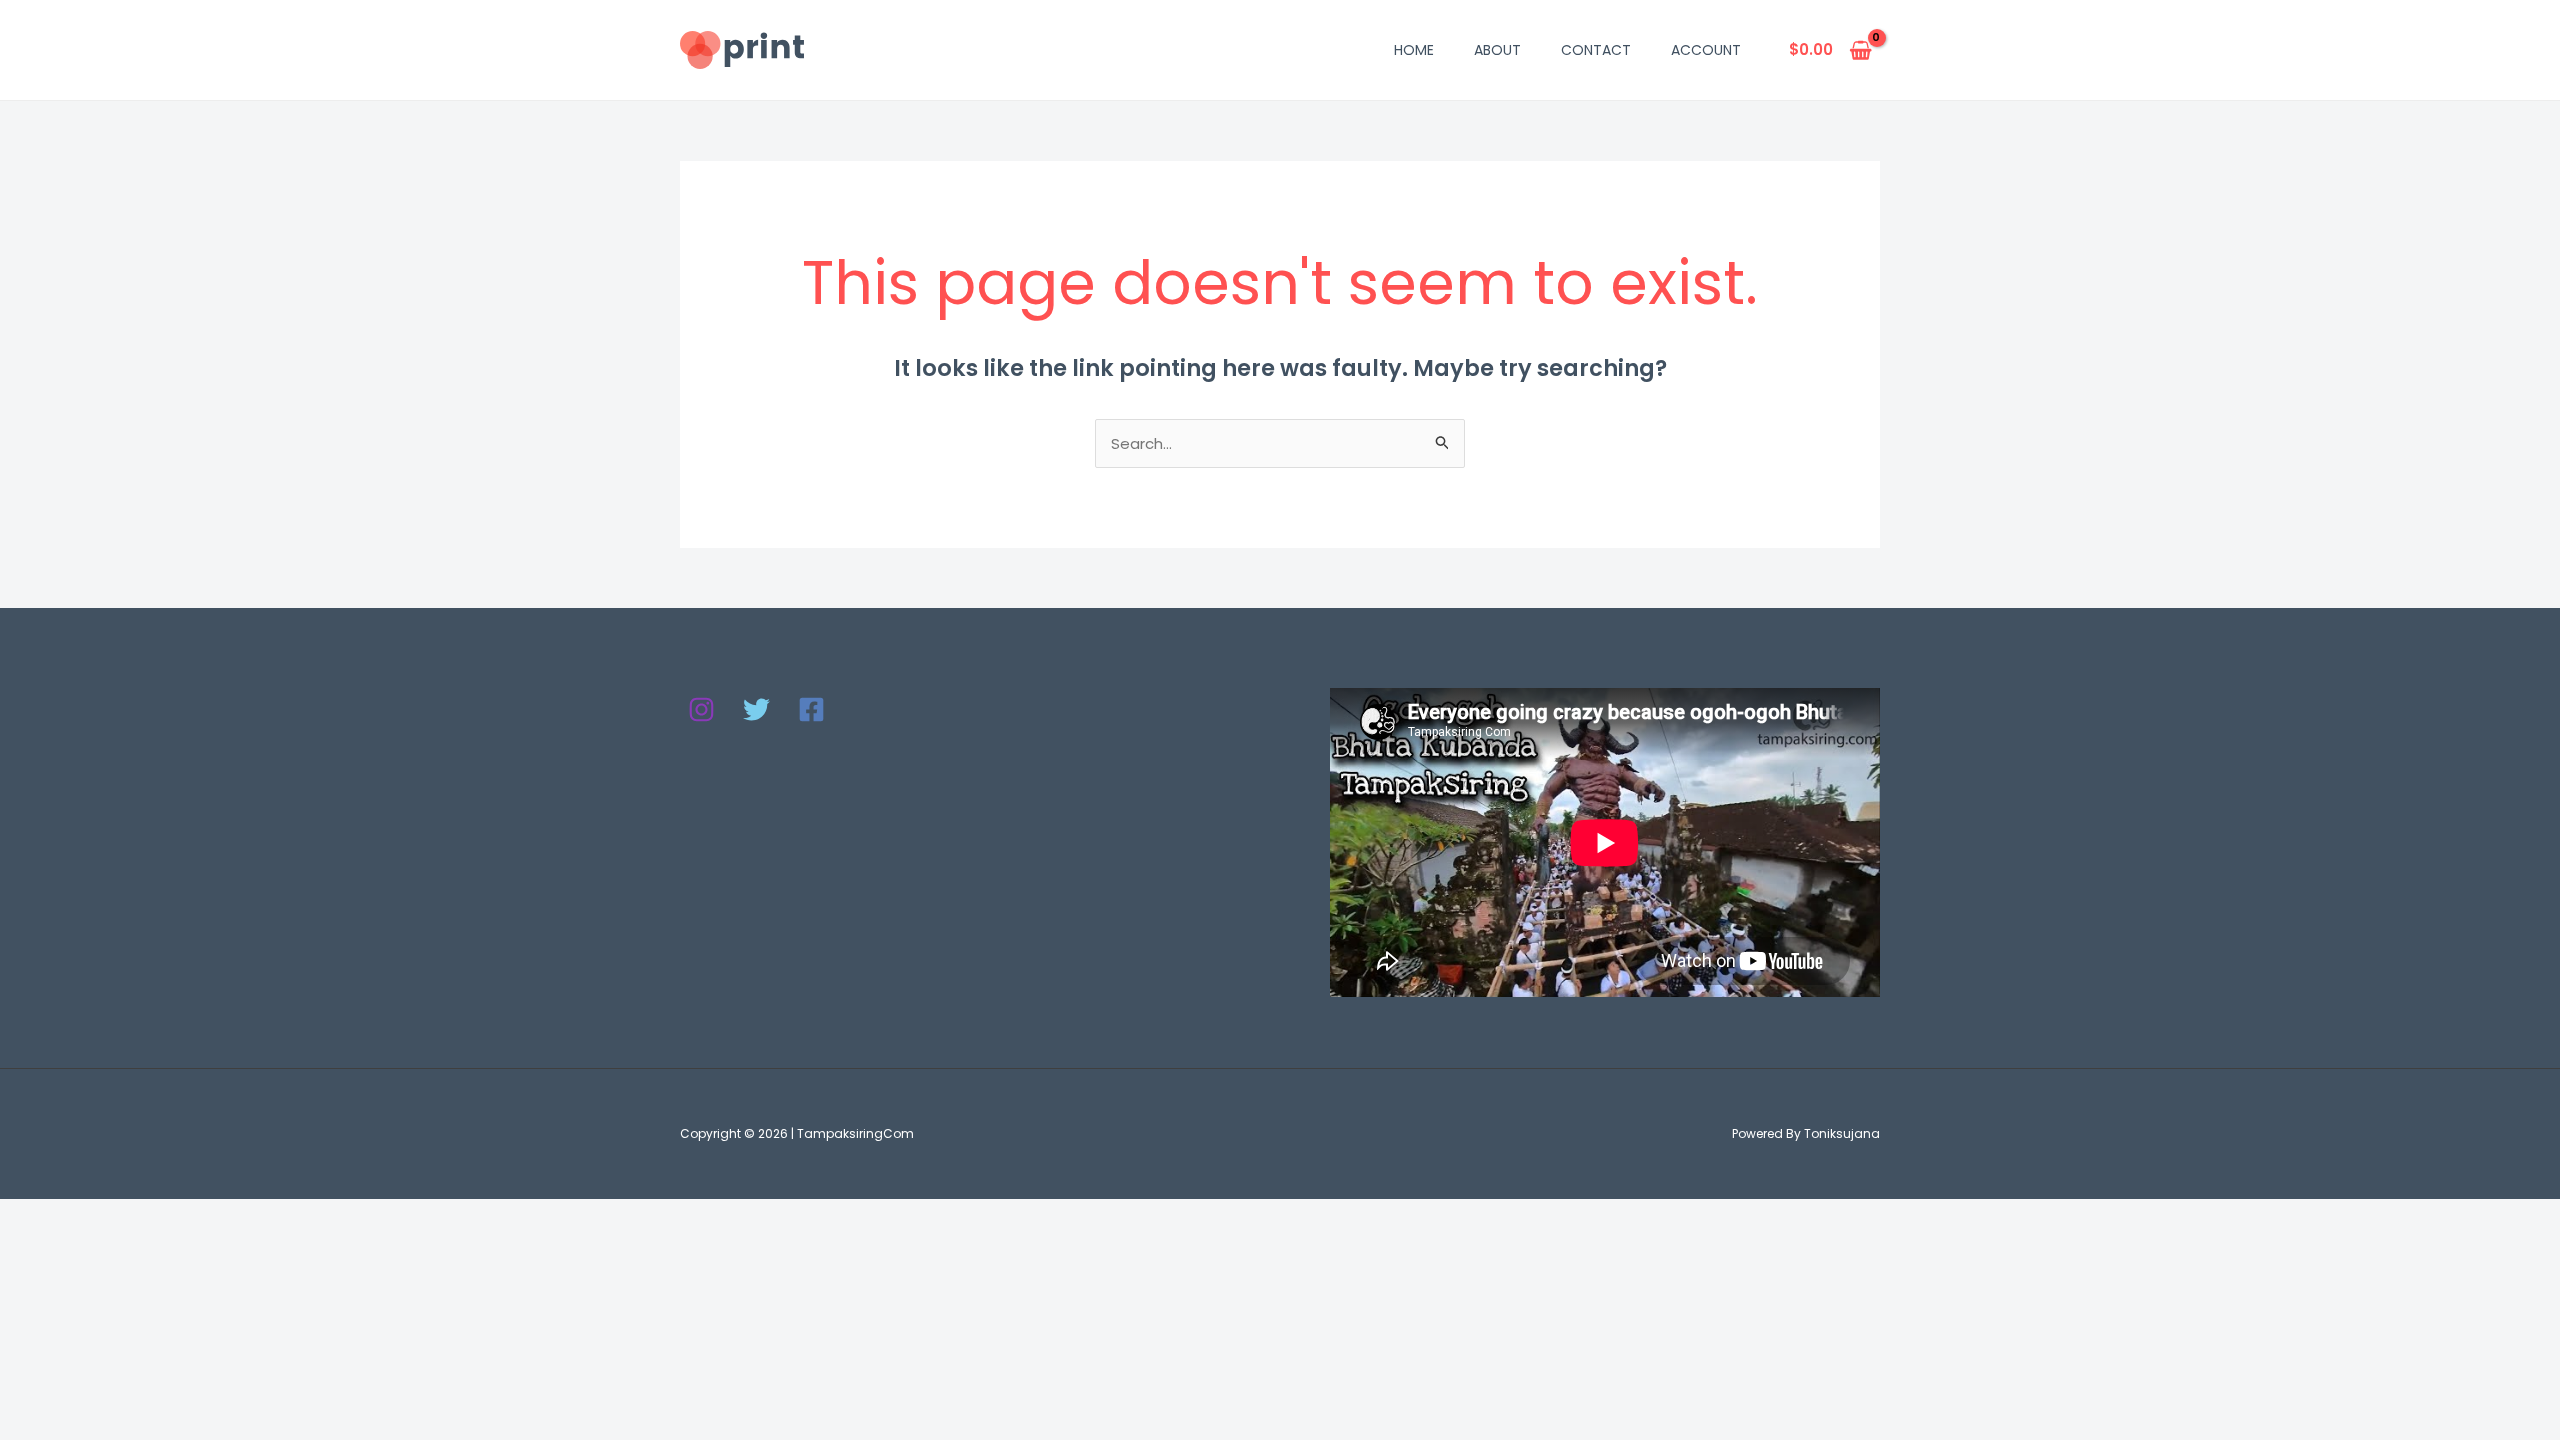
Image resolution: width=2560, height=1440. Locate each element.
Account (1706, 50)
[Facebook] (811, 709)
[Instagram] (701, 709)
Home (1414, 50)
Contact (1596, 50)
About (1497, 50)
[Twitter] (756, 709)
